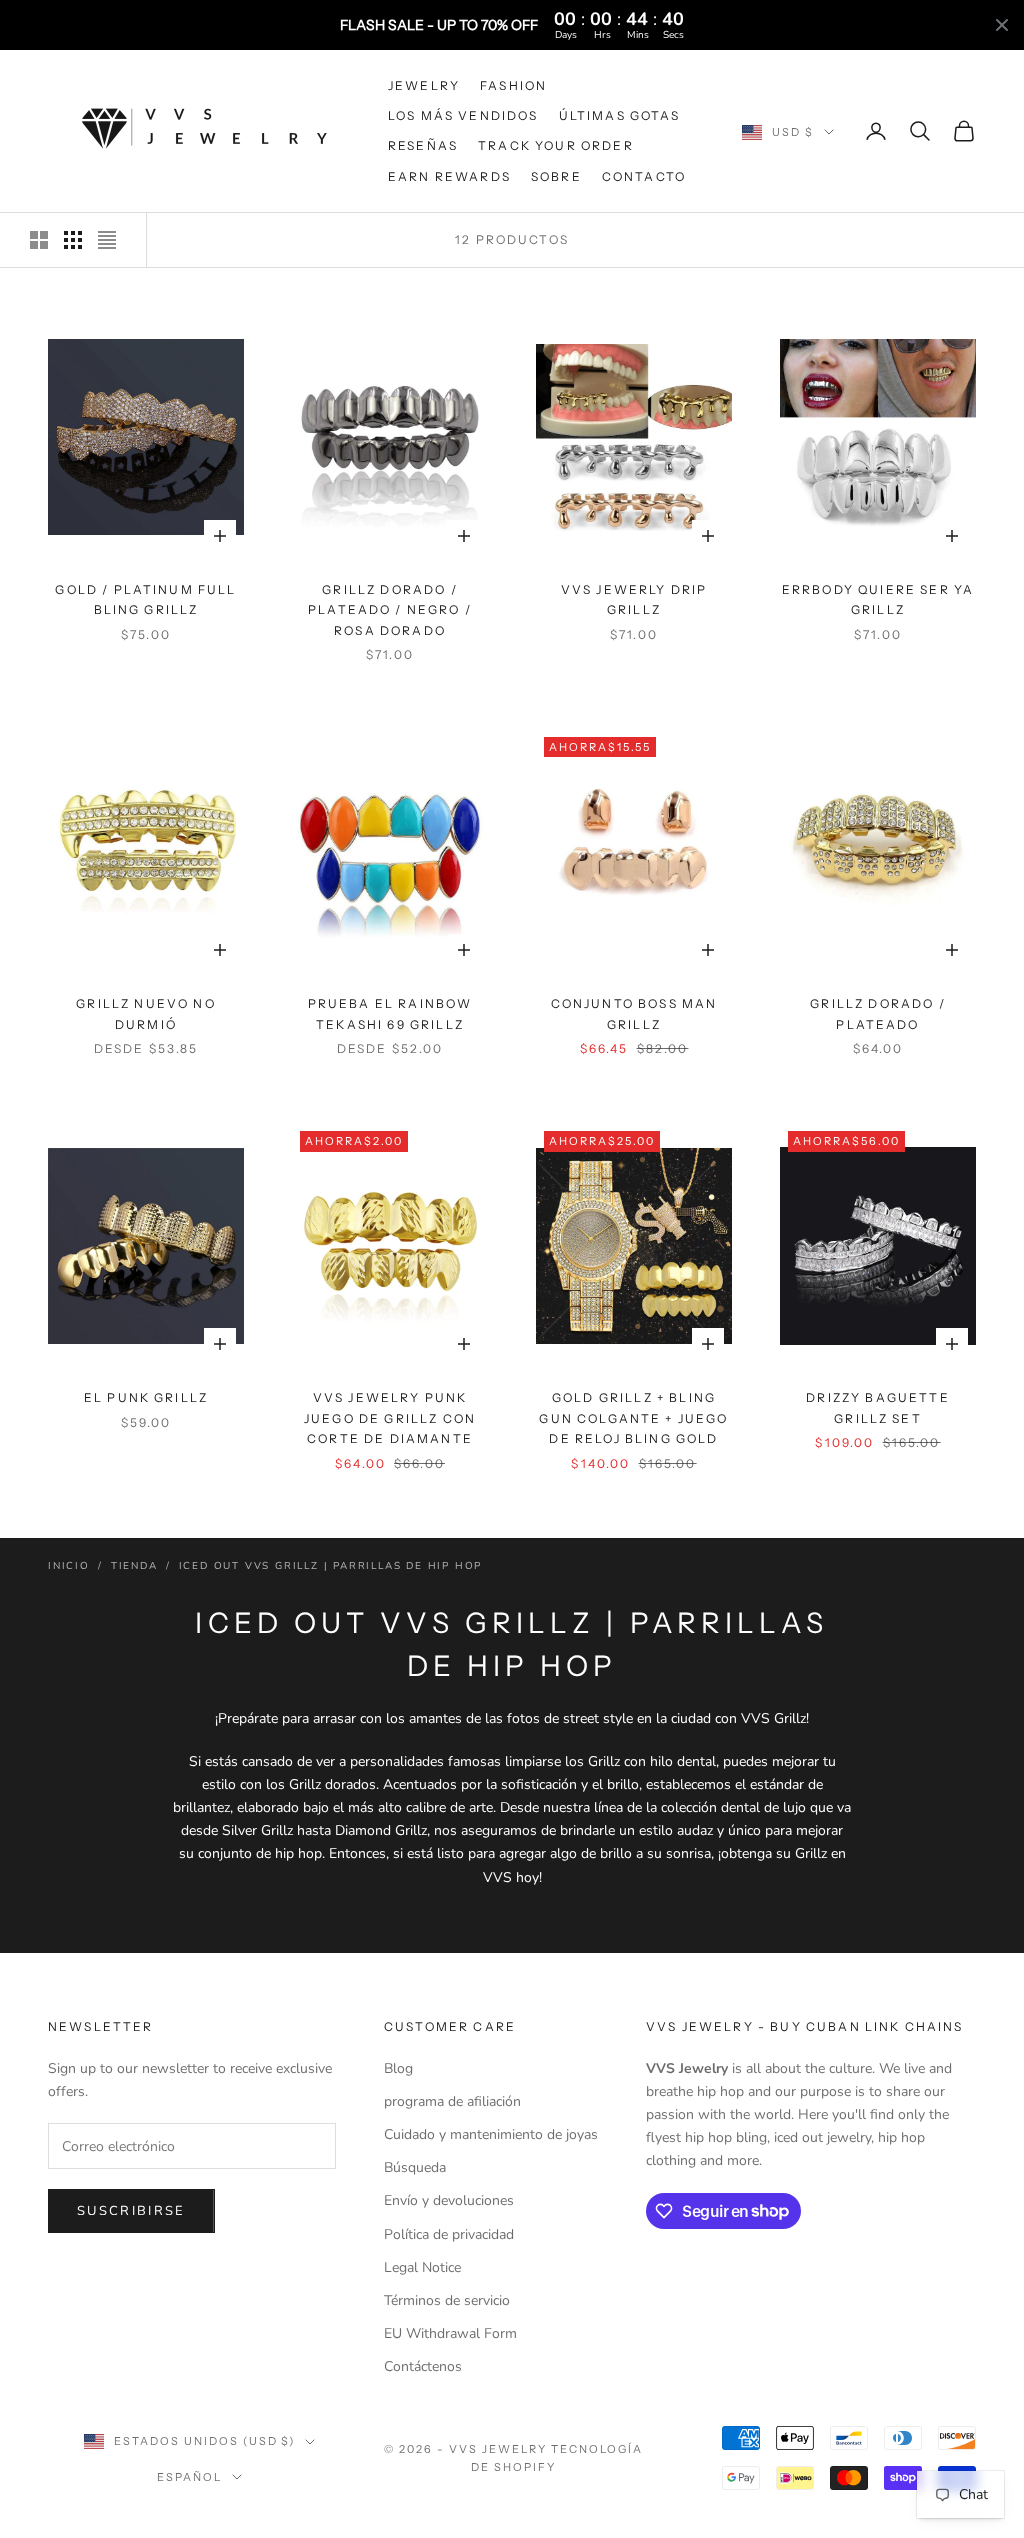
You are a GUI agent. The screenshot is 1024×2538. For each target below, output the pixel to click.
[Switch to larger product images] (39, 240)
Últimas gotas (620, 115)
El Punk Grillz (146, 1397)
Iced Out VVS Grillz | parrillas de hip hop (331, 1566)
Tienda (134, 1566)
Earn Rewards (449, 176)
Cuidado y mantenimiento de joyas (491, 2134)
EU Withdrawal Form (450, 2333)
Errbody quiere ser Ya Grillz (878, 599)
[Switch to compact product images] (107, 240)
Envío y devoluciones (449, 2200)
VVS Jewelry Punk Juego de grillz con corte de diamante (390, 1418)
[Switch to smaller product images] (73, 240)
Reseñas (423, 145)
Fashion (513, 85)
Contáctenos (423, 2366)
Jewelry (424, 85)
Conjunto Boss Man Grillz (634, 1013)
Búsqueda (415, 2167)
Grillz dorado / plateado (877, 1013)
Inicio (69, 1566)
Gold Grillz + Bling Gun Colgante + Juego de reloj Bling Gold (633, 1418)
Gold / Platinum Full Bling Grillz (145, 599)
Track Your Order (556, 145)
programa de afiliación (452, 2101)
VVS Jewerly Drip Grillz (634, 599)
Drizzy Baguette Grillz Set (877, 1407)
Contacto (644, 176)
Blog (398, 2068)
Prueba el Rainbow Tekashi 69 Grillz (390, 1013)
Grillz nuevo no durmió (145, 1013)
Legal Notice (422, 2267)
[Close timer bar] (1002, 25)
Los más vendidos (463, 115)
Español (189, 2477)
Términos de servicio (447, 2300)
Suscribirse (131, 2211)
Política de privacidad (449, 2234)
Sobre (556, 176)
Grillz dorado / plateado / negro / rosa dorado (390, 610)
